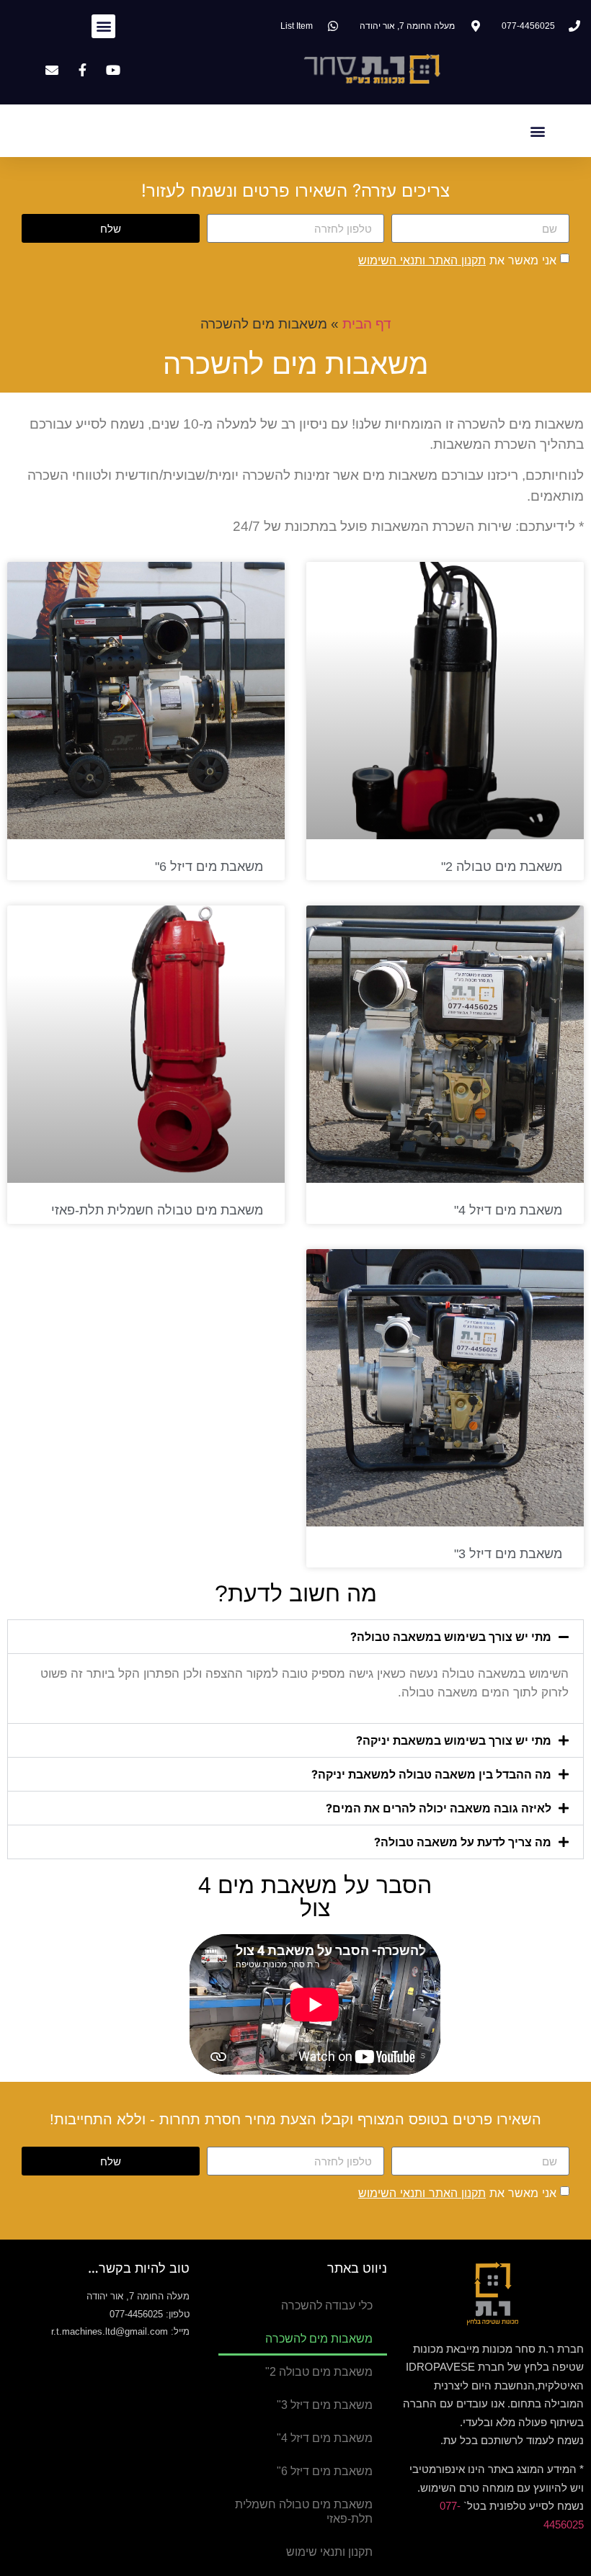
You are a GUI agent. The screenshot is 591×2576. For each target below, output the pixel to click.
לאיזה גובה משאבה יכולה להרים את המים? (439, 1808)
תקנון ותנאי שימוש (329, 2552)
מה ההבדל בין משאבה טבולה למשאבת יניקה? (431, 1774)
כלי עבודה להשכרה (327, 2306)
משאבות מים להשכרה (319, 2339)
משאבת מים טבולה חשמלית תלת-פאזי (157, 1210)
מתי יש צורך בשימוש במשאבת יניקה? (454, 1740)
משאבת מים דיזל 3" (508, 1554)
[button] (103, 26)
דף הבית (367, 324)
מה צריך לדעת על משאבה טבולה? (463, 1842)
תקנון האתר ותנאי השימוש (422, 260)
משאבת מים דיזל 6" (209, 867)
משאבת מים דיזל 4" (508, 1210)
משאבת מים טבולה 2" (502, 867)
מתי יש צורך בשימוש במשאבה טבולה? (451, 1637)
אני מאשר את (457, 260)
